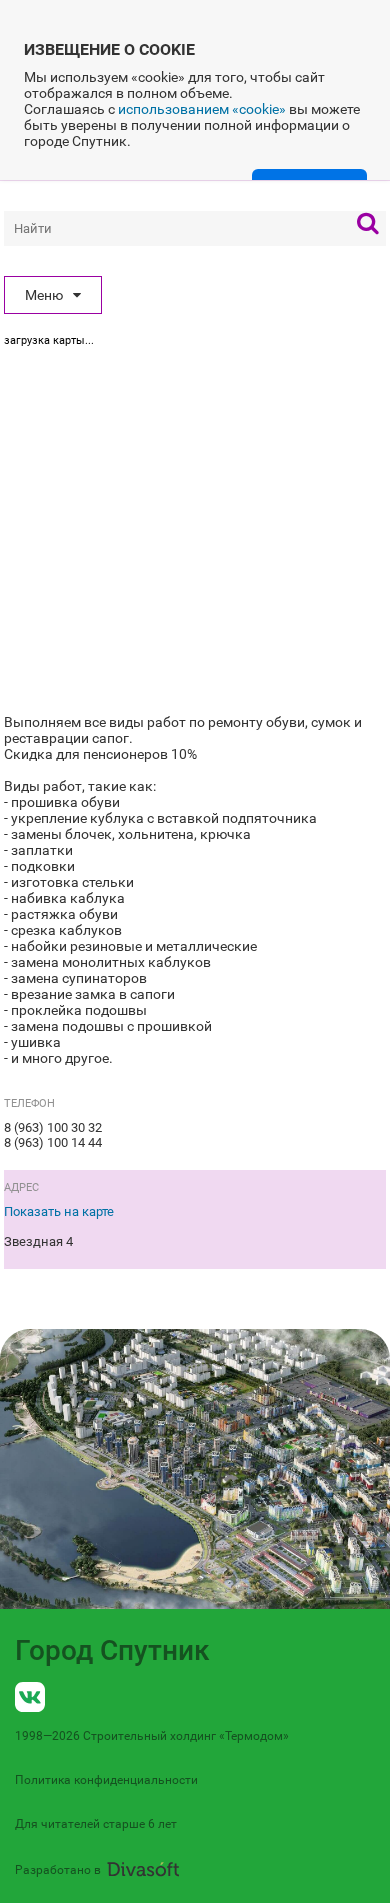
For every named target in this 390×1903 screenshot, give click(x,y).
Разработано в (58, 1870)
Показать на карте (59, 1211)
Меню (44, 295)
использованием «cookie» (202, 109)
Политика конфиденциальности (106, 1780)
